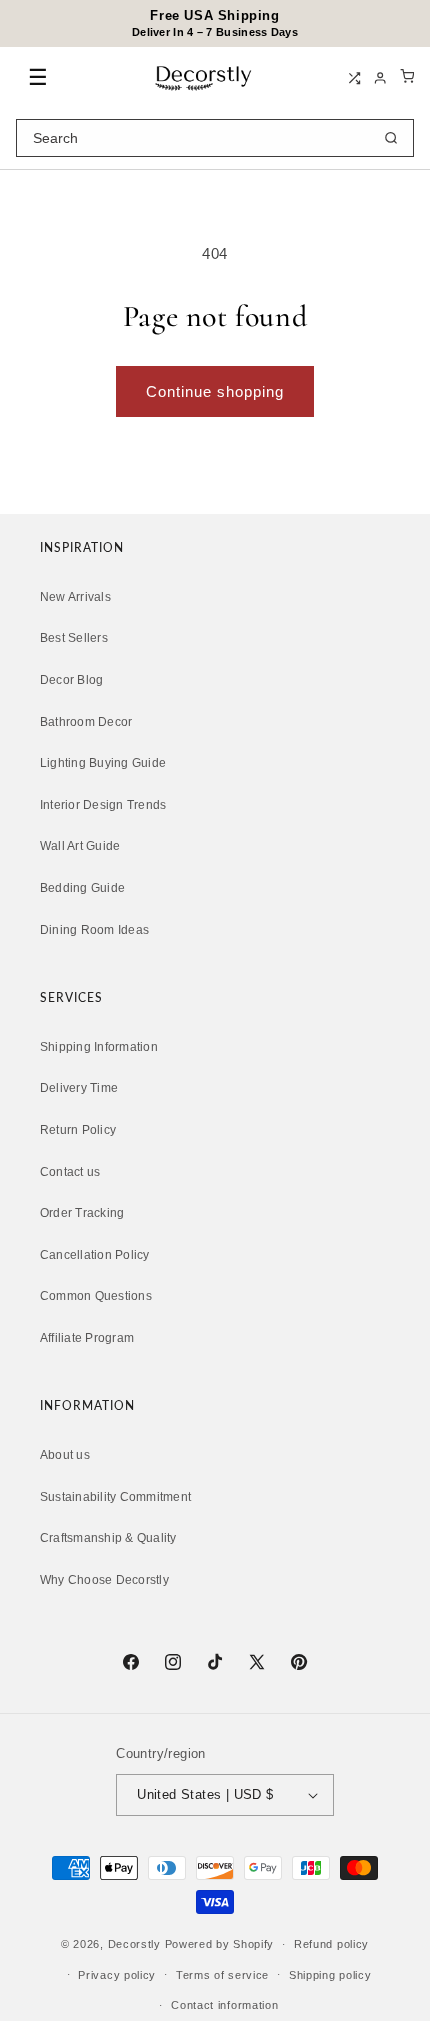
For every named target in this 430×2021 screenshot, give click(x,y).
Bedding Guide (82, 888)
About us (65, 1455)
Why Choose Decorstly (104, 1580)
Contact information (224, 2005)
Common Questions (96, 1296)
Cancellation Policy (95, 1255)
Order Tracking (82, 1213)
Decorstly (134, 1944)
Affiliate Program (87, 1338)
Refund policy (331, 1944)
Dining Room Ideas (94, 930)
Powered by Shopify (220, 1944)
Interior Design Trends (103, 805)
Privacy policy (117, 1975)
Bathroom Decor (86, 722)
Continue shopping (215, 391)
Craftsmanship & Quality (108, 1538)
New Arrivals (75, 597)
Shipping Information (99, 1047)
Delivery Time (79, 1088)
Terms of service (222, 1975)
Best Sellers (74, 638)
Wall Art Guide (80, 846)
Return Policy (78, 1130)
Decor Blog (71, 680)
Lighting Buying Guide (103, 763)
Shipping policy (330, 1975)
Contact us (70, 1172)
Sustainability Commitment (115, 1497)
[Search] (391, 138)
